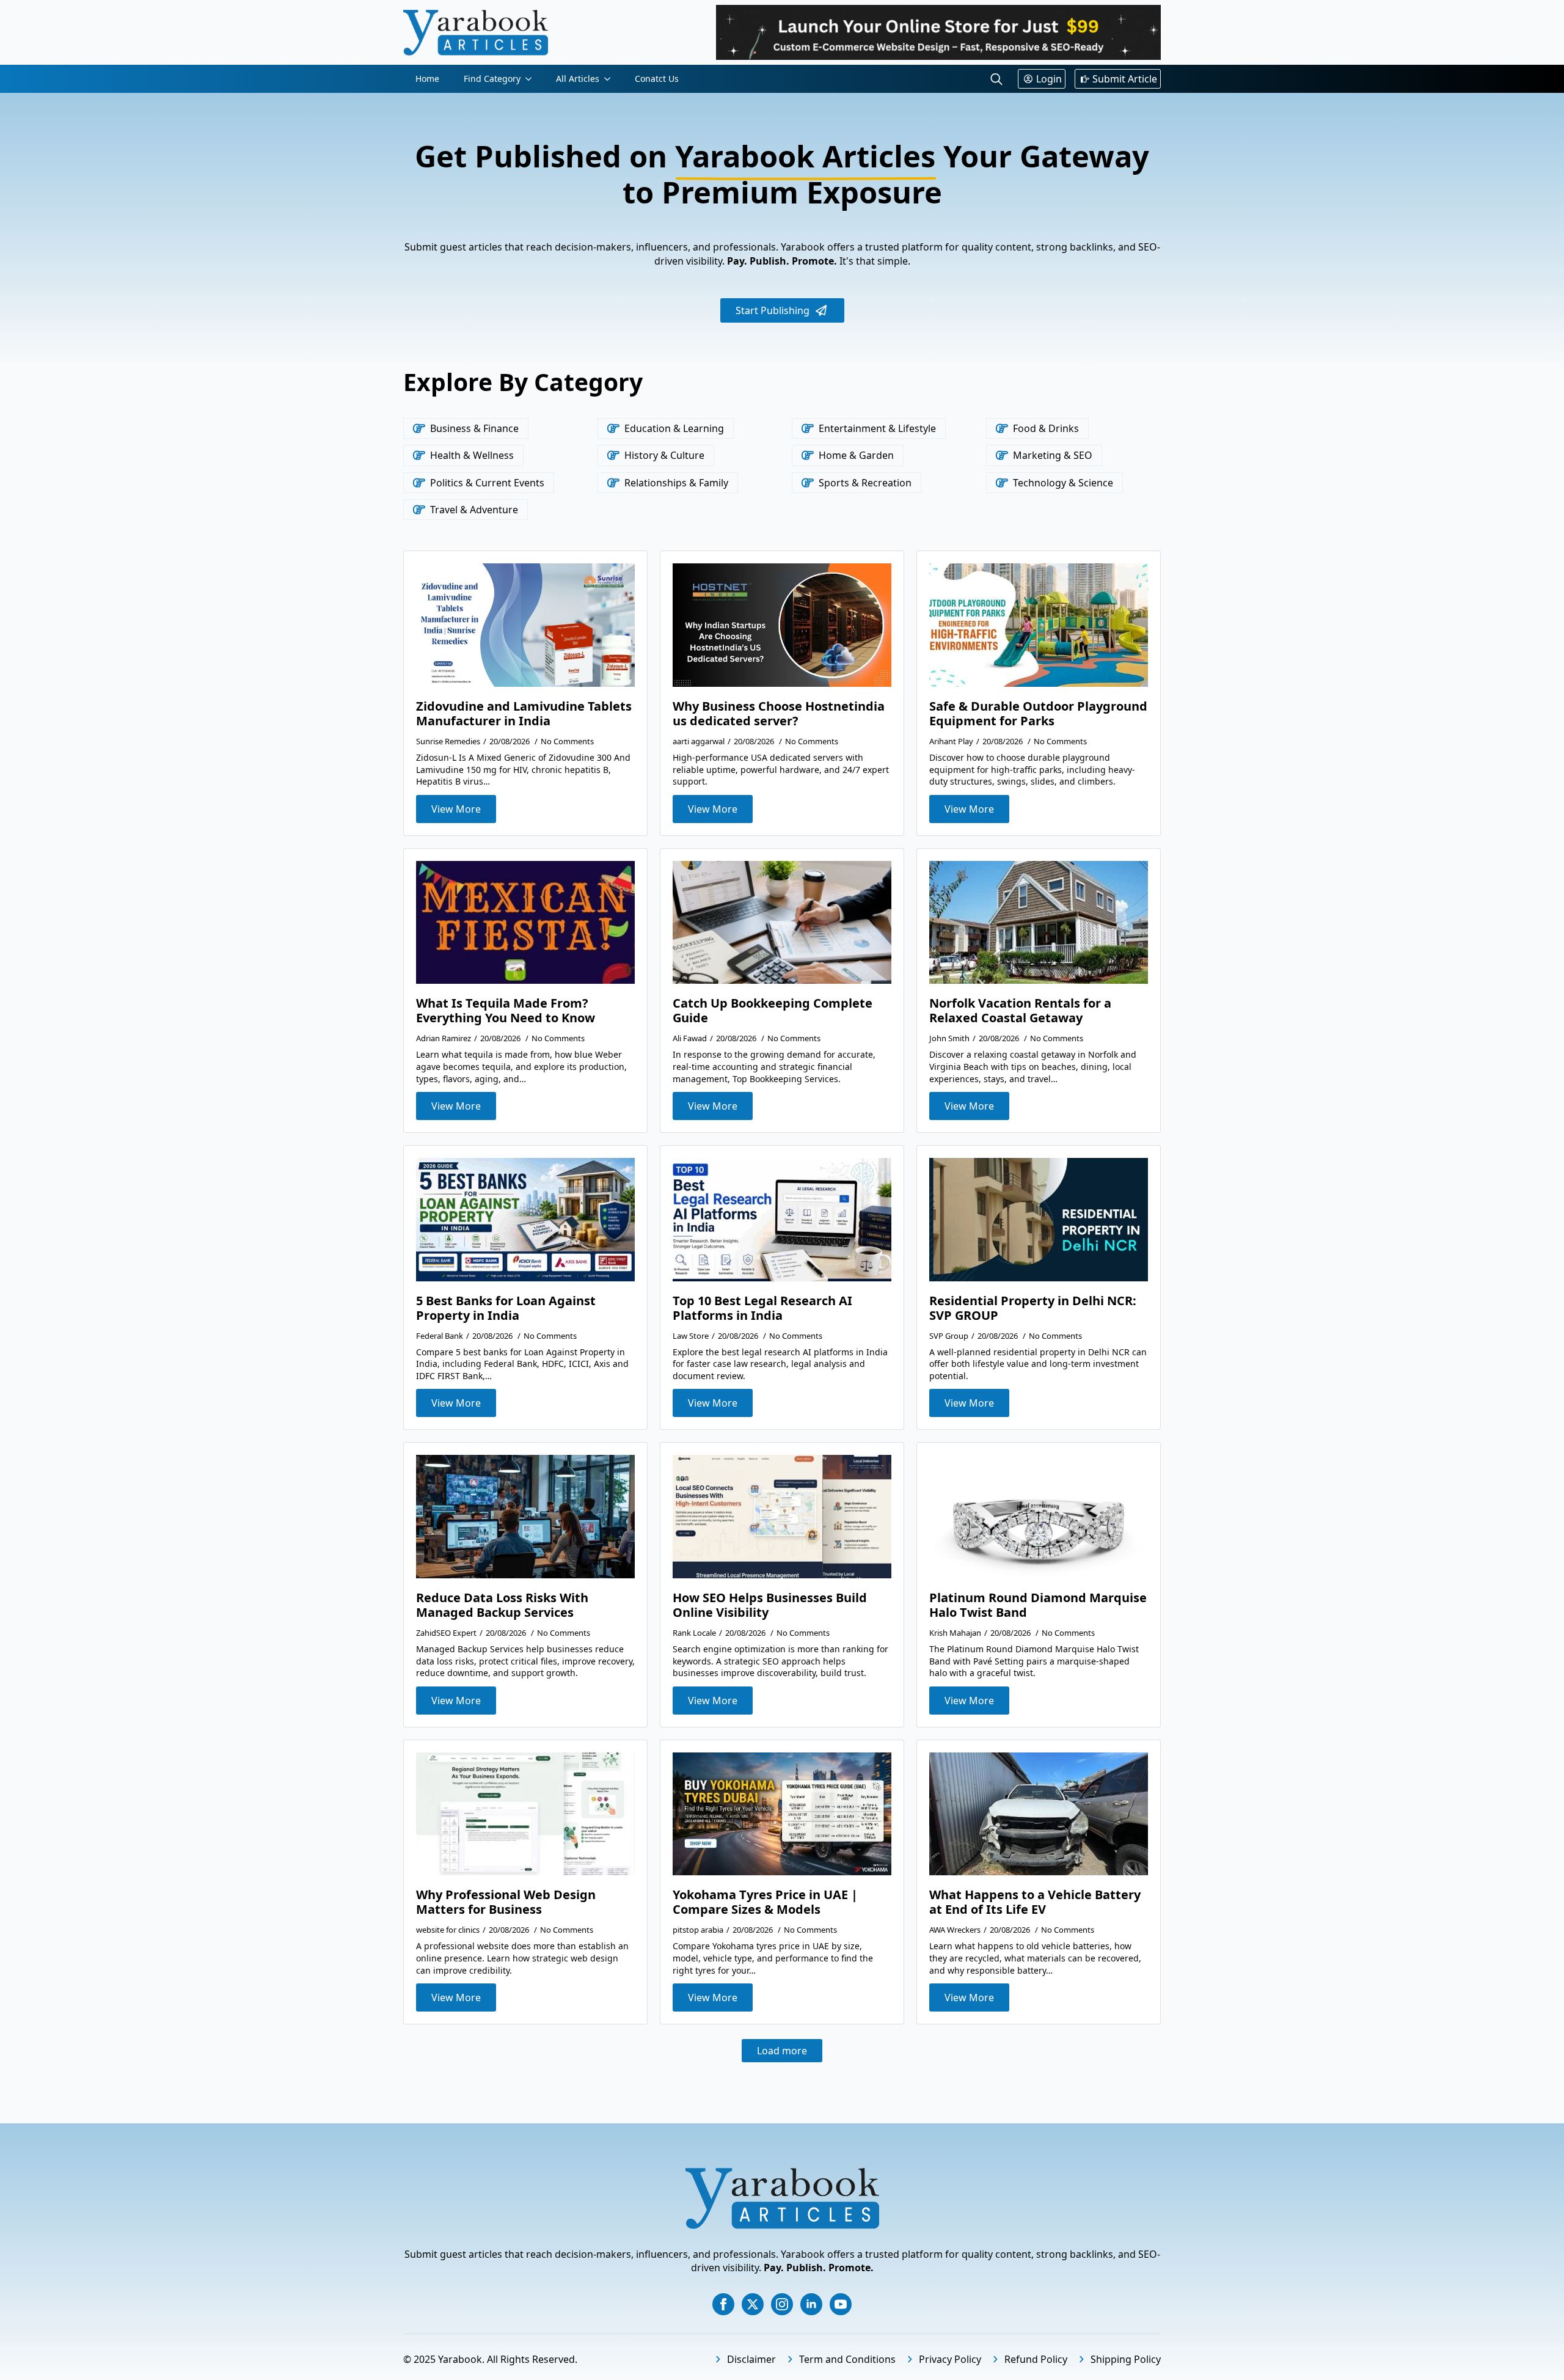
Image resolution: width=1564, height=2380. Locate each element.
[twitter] (753, 2304)
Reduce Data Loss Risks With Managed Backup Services (502, 1605)
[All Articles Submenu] (611, 79)
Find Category (492, 79)
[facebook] (723, 2304)
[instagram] (782, 2304)
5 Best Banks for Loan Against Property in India (506, 1308)
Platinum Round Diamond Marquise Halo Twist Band (1038, 1605)
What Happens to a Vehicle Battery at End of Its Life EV (1035, 1902)
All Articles (578, 79)
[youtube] (841, 2304)
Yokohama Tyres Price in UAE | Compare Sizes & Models (765, 1902)
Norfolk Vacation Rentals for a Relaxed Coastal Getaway (1020, 1011)
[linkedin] (811, 2304)
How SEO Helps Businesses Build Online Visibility (770, 1605)
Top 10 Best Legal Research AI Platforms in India (762, 1308)
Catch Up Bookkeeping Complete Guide (773, 1011)
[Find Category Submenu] (532, 79)
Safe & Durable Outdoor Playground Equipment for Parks (1038, 714)
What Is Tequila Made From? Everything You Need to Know (506, 1011)
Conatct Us (657, 79)
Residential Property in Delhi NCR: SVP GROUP (1033, 1308)
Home (427, 79)
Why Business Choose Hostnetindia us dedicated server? (779, 714)
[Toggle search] (996, 79)
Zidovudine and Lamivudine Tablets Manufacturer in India (524, 714)
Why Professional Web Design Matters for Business (506, 1902)
